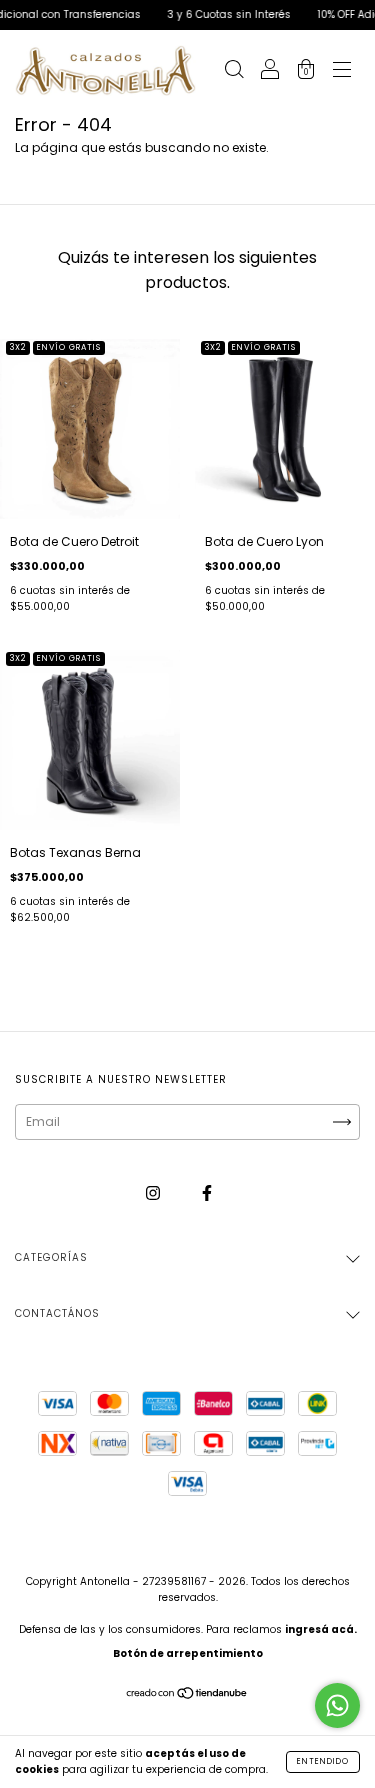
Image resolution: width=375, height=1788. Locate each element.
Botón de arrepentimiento (188, 1653)
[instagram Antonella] (154, 1192)
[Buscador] (234, 72)
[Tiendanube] (187, 1695)
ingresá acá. (321, 1629)
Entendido (323, 1761)
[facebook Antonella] (207, 1192)
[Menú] (342, 72)
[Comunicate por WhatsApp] (337, 1705)
